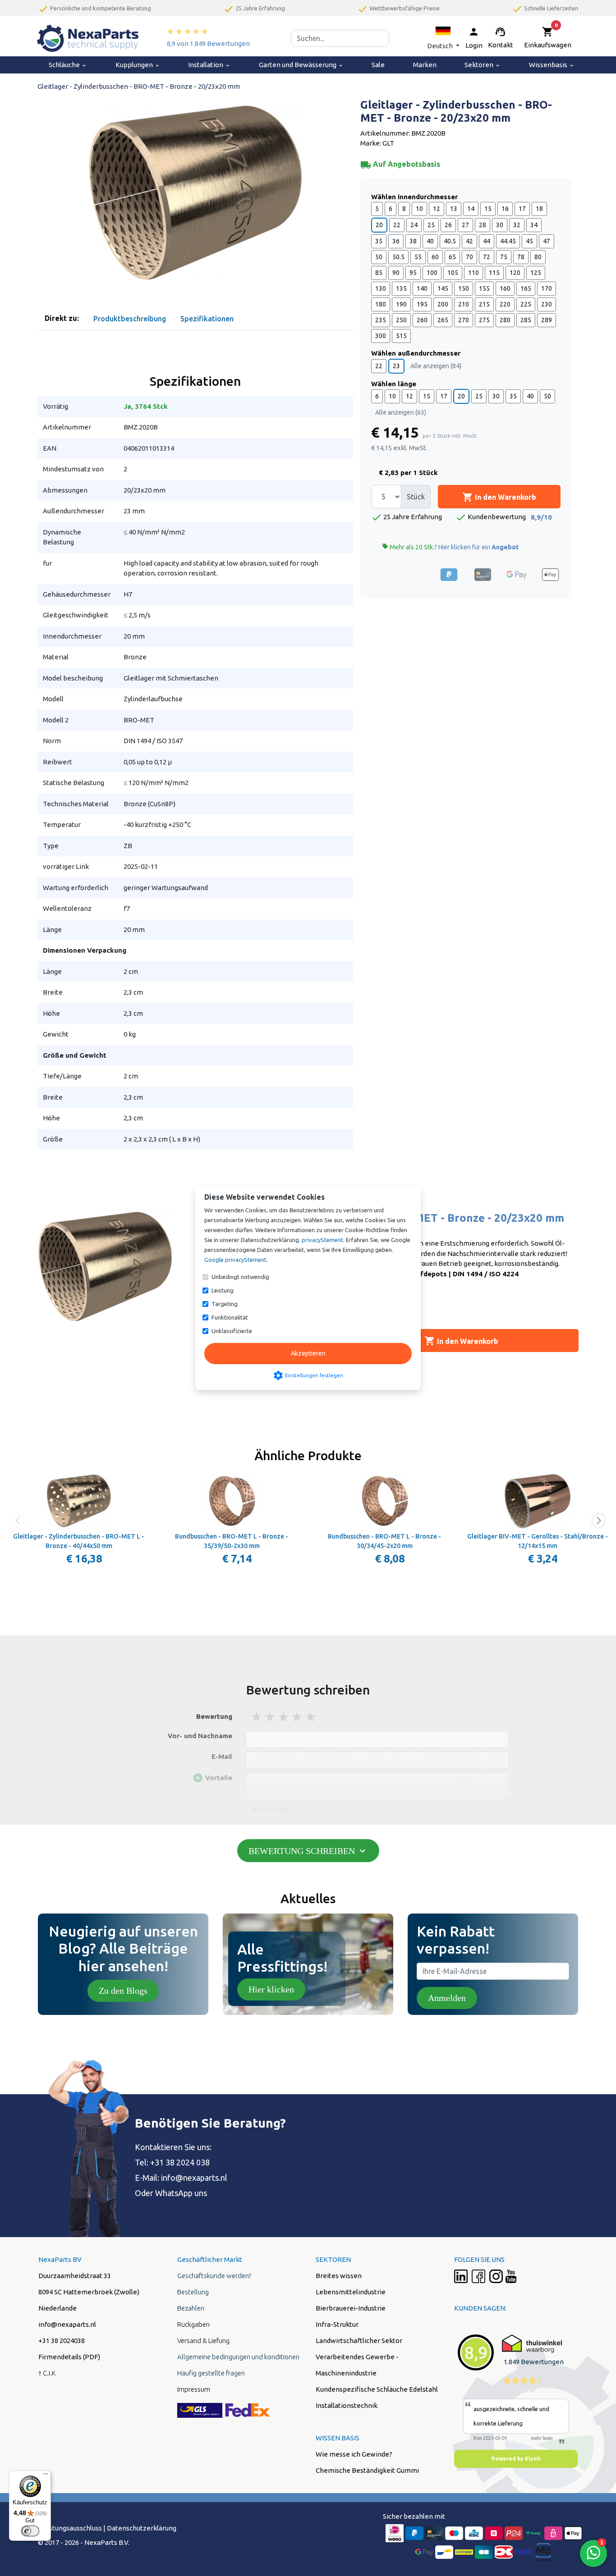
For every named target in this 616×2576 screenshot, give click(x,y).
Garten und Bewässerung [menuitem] (301, 65)
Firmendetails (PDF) (69, 2357)
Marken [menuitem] (425, 65)
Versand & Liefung (203, 2341)
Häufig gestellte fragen (211, 2373)
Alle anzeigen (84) (436, 366)
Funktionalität (230, 1317)
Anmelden (447, 1998)
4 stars (298, 1717)
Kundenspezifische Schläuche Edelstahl (377, 2389)
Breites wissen (339, 2276)
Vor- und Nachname (200, 1736)
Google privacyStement (235, 1260)
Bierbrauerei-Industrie (351, 2308)
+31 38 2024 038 (180, 2162)
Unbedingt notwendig (240, 1277)
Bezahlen (191, 2308)
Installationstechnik (347, 2405)
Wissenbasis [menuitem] (552, 65)
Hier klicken (271, 1989)
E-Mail (222, 1756)
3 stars (284, 1717)
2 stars (271, 1717)
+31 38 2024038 (62, 2341)
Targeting (225, 1304)
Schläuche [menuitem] (68, 65)
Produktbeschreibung (130, 319)
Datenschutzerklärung (142, 2528)
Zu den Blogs (123, 1991)
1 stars (257, 1717)
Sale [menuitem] (378, 65)
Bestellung (193, 2292)
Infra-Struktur (337, 2324)
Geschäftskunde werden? (214, 2276)
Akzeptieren (308, 1353)
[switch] (30, 2531)
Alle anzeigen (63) (401, 412)
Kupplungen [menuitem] (138, 65)
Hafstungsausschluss (70, 2528)
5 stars (311, 1717)
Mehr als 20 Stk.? (450, 547)
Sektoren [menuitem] (483, 65)
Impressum (194, 2389)
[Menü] (46, 2476)
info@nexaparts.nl (194, 2178)
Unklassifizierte (232, 1331)
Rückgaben (193, 2324)
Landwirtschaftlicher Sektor (359, 2341)
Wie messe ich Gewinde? (354, 2454)
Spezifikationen (207, 319)
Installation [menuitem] (209, 65)
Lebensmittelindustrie (351, 2292)
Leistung (223, 1290)
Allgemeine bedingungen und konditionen (238, 2357)
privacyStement (322, 1240)
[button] (443, 38)
